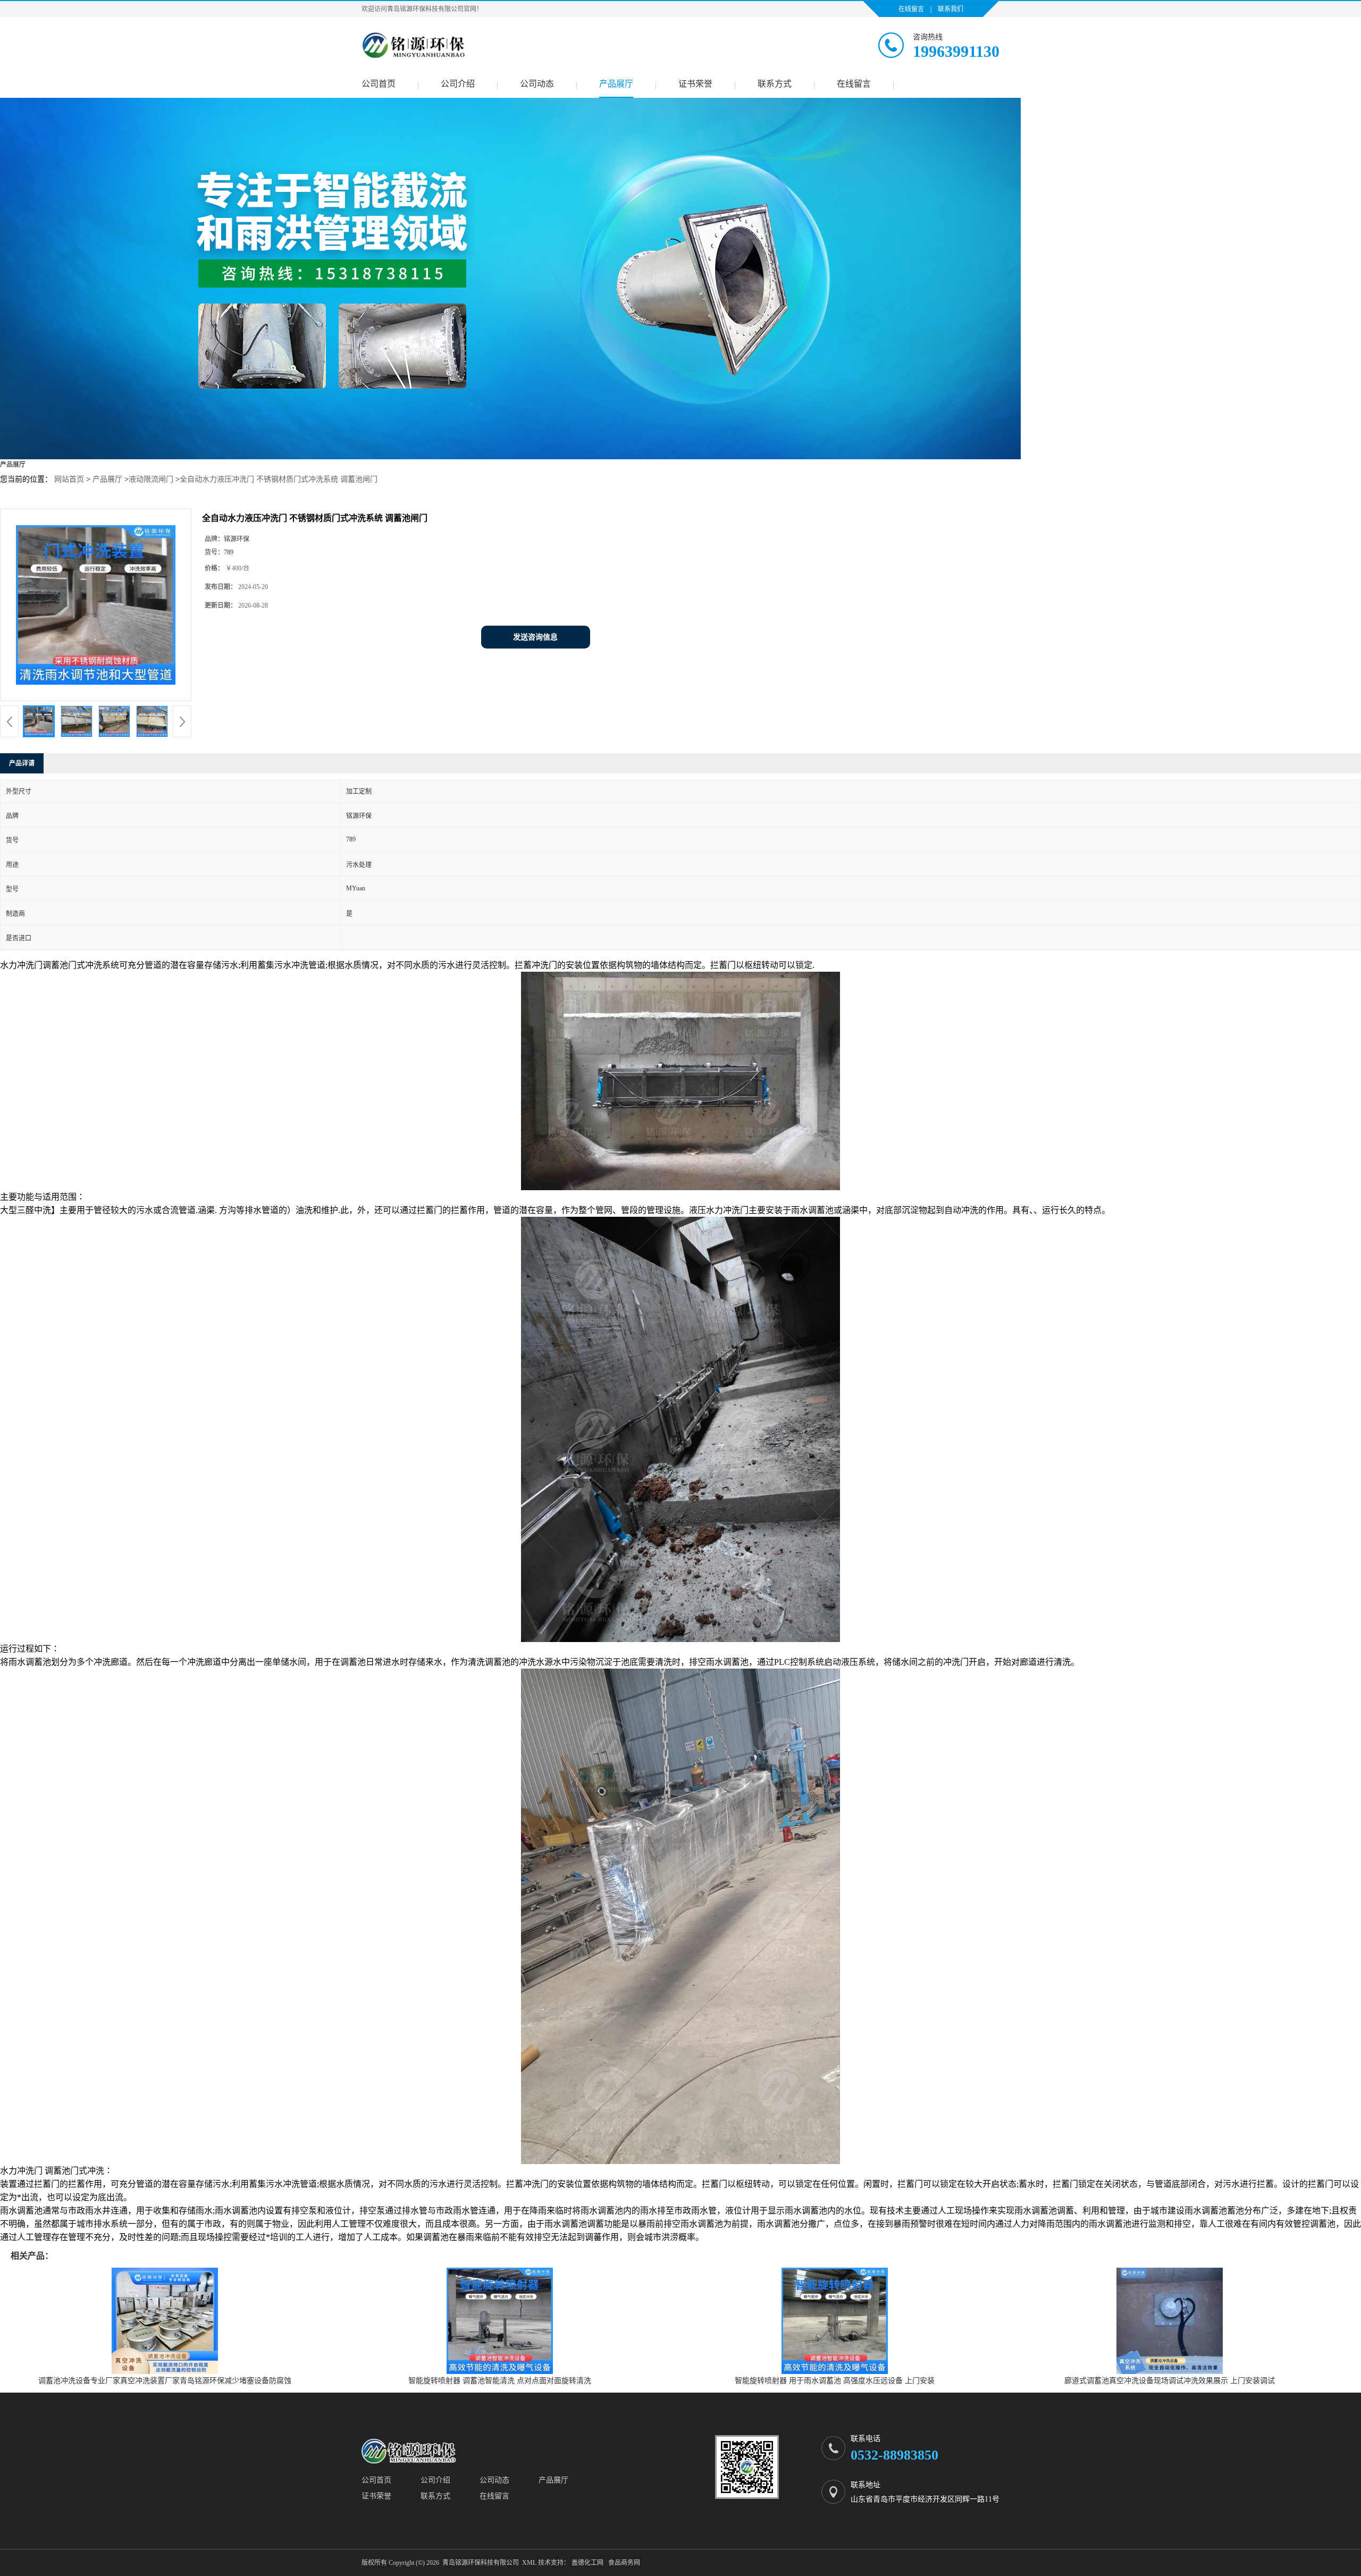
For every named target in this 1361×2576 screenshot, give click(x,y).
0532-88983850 (894, 2455)
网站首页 (69, 479)
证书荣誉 (695, 84)
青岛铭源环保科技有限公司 (481, 2563)
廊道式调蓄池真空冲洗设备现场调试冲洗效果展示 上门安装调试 (1170, 2381)
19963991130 (956, 51)
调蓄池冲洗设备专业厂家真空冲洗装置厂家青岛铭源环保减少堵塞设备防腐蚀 (165, 2381)
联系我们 (951, 9)
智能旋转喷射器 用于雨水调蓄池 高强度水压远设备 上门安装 (835, 2381)
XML (529, 2563)
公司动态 (537, 84)
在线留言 (911, 9)
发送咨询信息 (535, 637)
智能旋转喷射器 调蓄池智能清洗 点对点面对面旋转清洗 (500, 2381)
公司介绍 (458, 84)
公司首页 (379, 84)
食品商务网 (624, 2563)
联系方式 (775, 84)
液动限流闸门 (151, 479)
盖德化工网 (587, 2563)
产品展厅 (616, 84)
